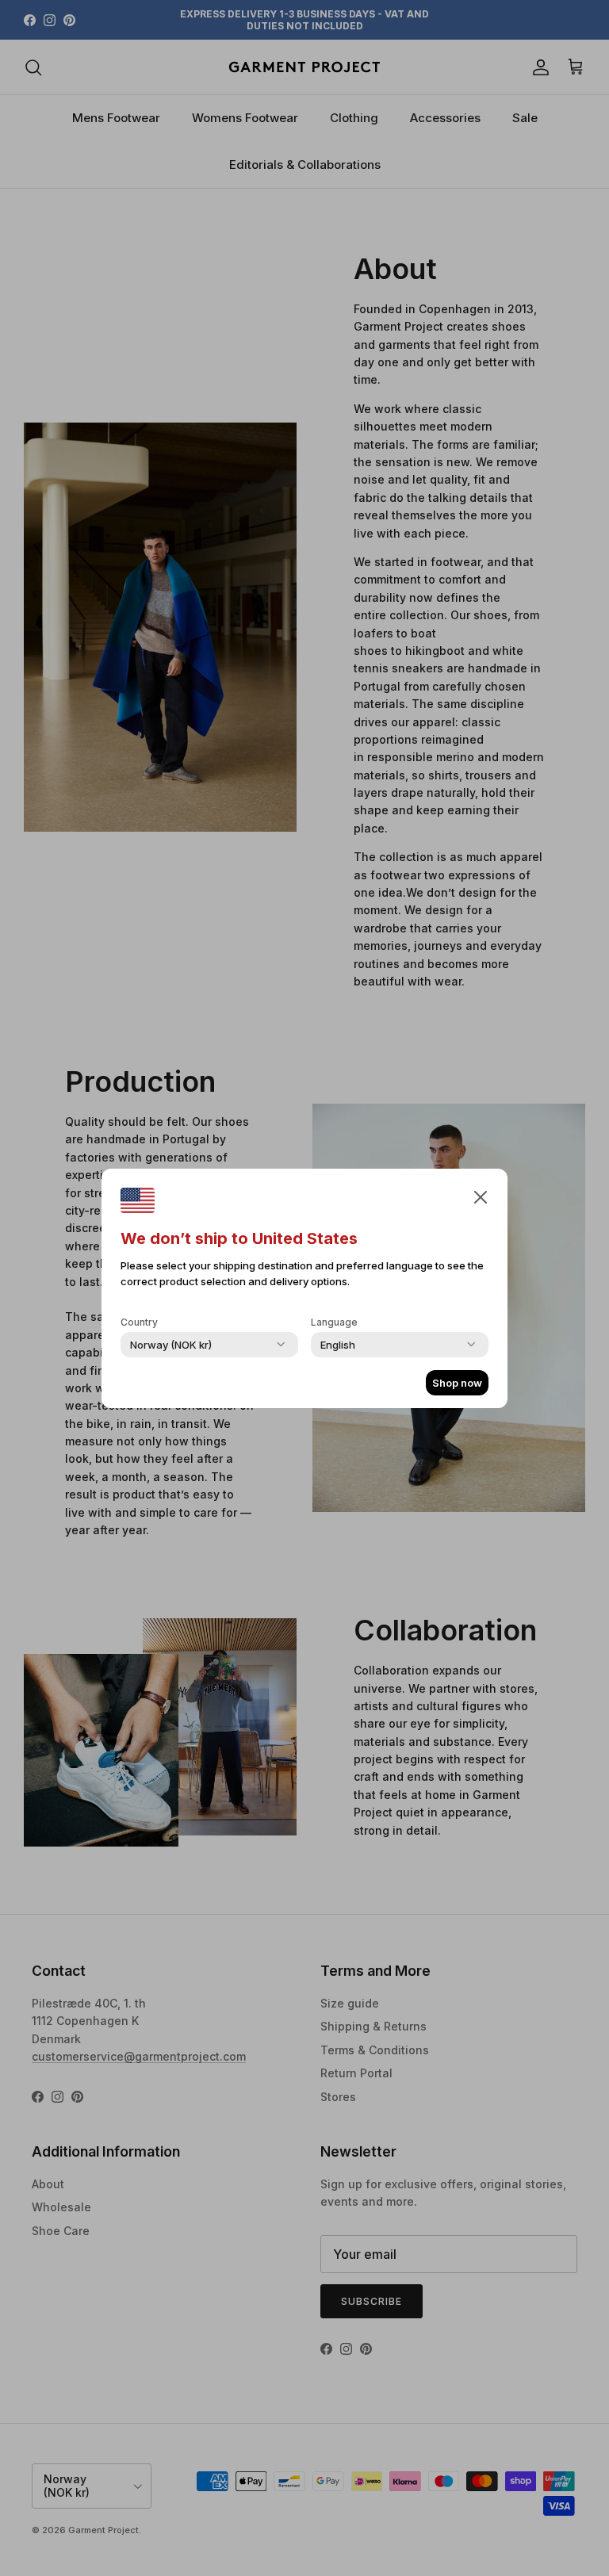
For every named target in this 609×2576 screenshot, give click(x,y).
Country (139, 1322)
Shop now (457, 1383)
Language (334, 1322)
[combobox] (171, 1345)
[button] (481, 1196)
